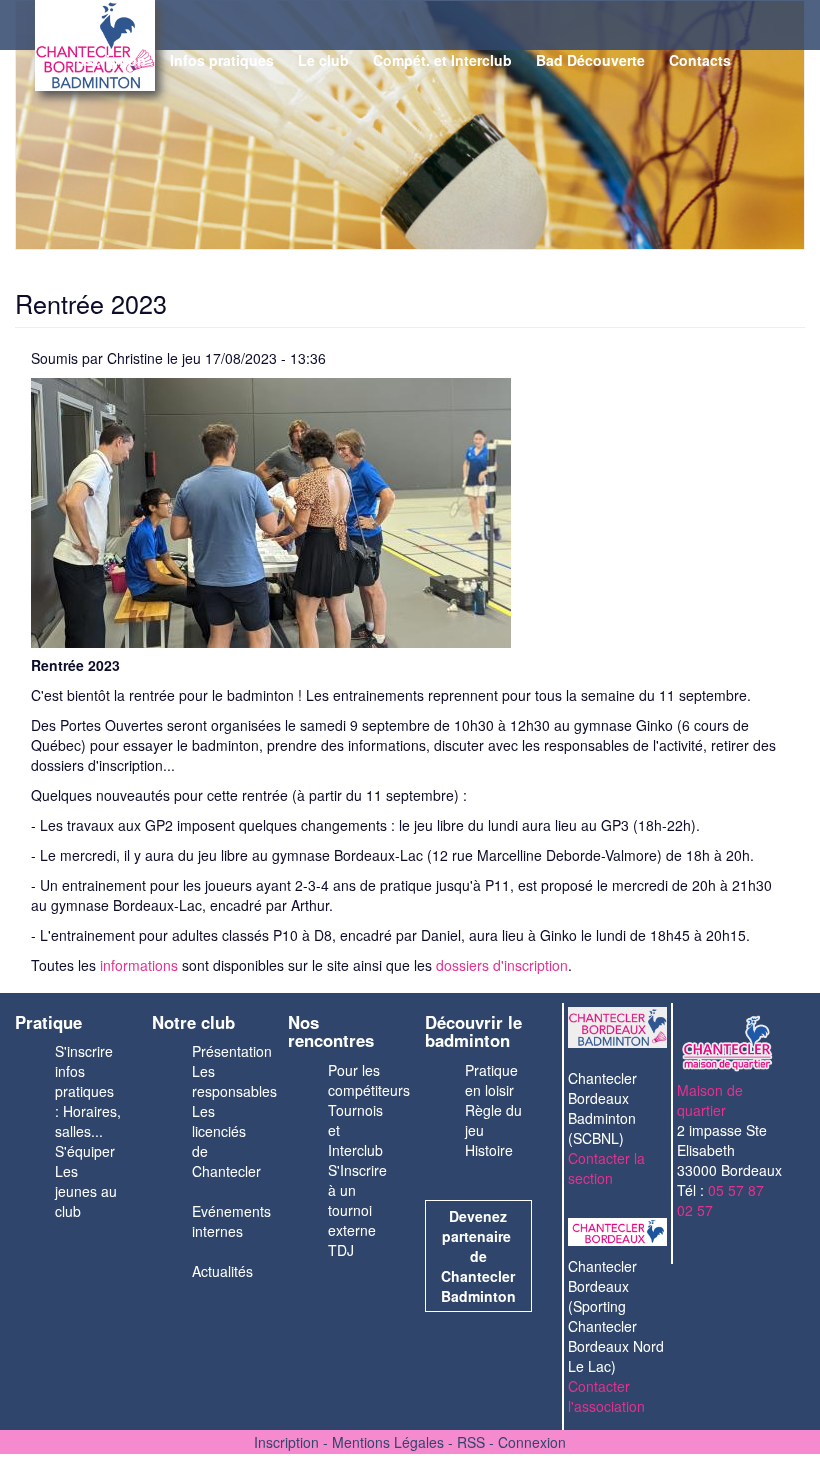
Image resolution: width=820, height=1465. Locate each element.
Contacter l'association (606, 1396)
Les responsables (234, 1081)
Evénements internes (231, 1221)
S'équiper (85, 1151)
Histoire (489, 1150)
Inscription (109, 60)
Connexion (532, 1442)
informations (139, 965)
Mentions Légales (388, 1442)
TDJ (341, 1250)
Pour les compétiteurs (369, 1080)
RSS (471, 1442)
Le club (323, 60)
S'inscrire (84, 1051)
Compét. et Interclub (442, 60)
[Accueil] (50, 50)
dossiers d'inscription (502, 965)
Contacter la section (606, 1168)
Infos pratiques (222, 60)
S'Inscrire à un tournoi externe (357, 1200)
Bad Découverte (590, 60)
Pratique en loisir (491, 1080)
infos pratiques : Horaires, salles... (88, 1101)
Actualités (222, 1271)
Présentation (232, 1051)
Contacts (700, 60)
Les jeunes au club (86, 1191)
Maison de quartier (710, 1100)
